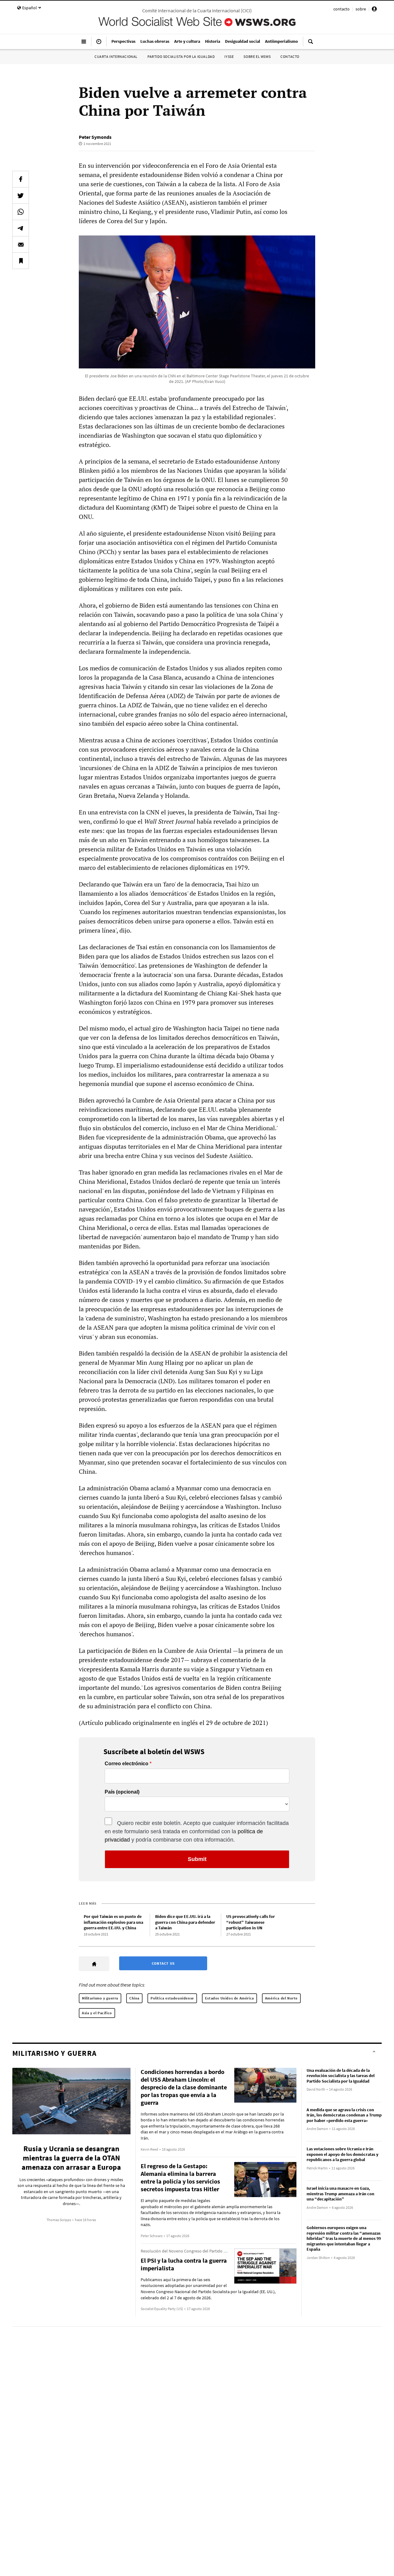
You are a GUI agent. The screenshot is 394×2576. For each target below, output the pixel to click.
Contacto (290, 56)
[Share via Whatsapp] (21, 212)
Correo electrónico (127, 1764)
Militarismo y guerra (100, 1998)
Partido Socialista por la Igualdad (181, 56)
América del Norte (281, 1998)
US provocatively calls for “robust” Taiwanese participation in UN (251, 1922)
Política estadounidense (172, 1998)
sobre (361, 9)
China (134, 1998)
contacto (342, 9)
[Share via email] (21, 244)
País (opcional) (122, 1792)
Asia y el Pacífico (97, 2013)
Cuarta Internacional (116, 56)
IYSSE (229, 56)
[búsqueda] (311, 44)
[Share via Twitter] (21, 195)
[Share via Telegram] (21, 228)
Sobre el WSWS (257, 56)
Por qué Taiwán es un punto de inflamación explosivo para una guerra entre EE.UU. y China (113, 1922)
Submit (197, 1859)
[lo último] (99, 44)
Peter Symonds (95, 137)
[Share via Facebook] (21, 179)
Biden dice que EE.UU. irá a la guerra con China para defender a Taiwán (185, 1922)
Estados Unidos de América (229, 1998)
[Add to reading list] (21, 261)
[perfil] (374, 10)
